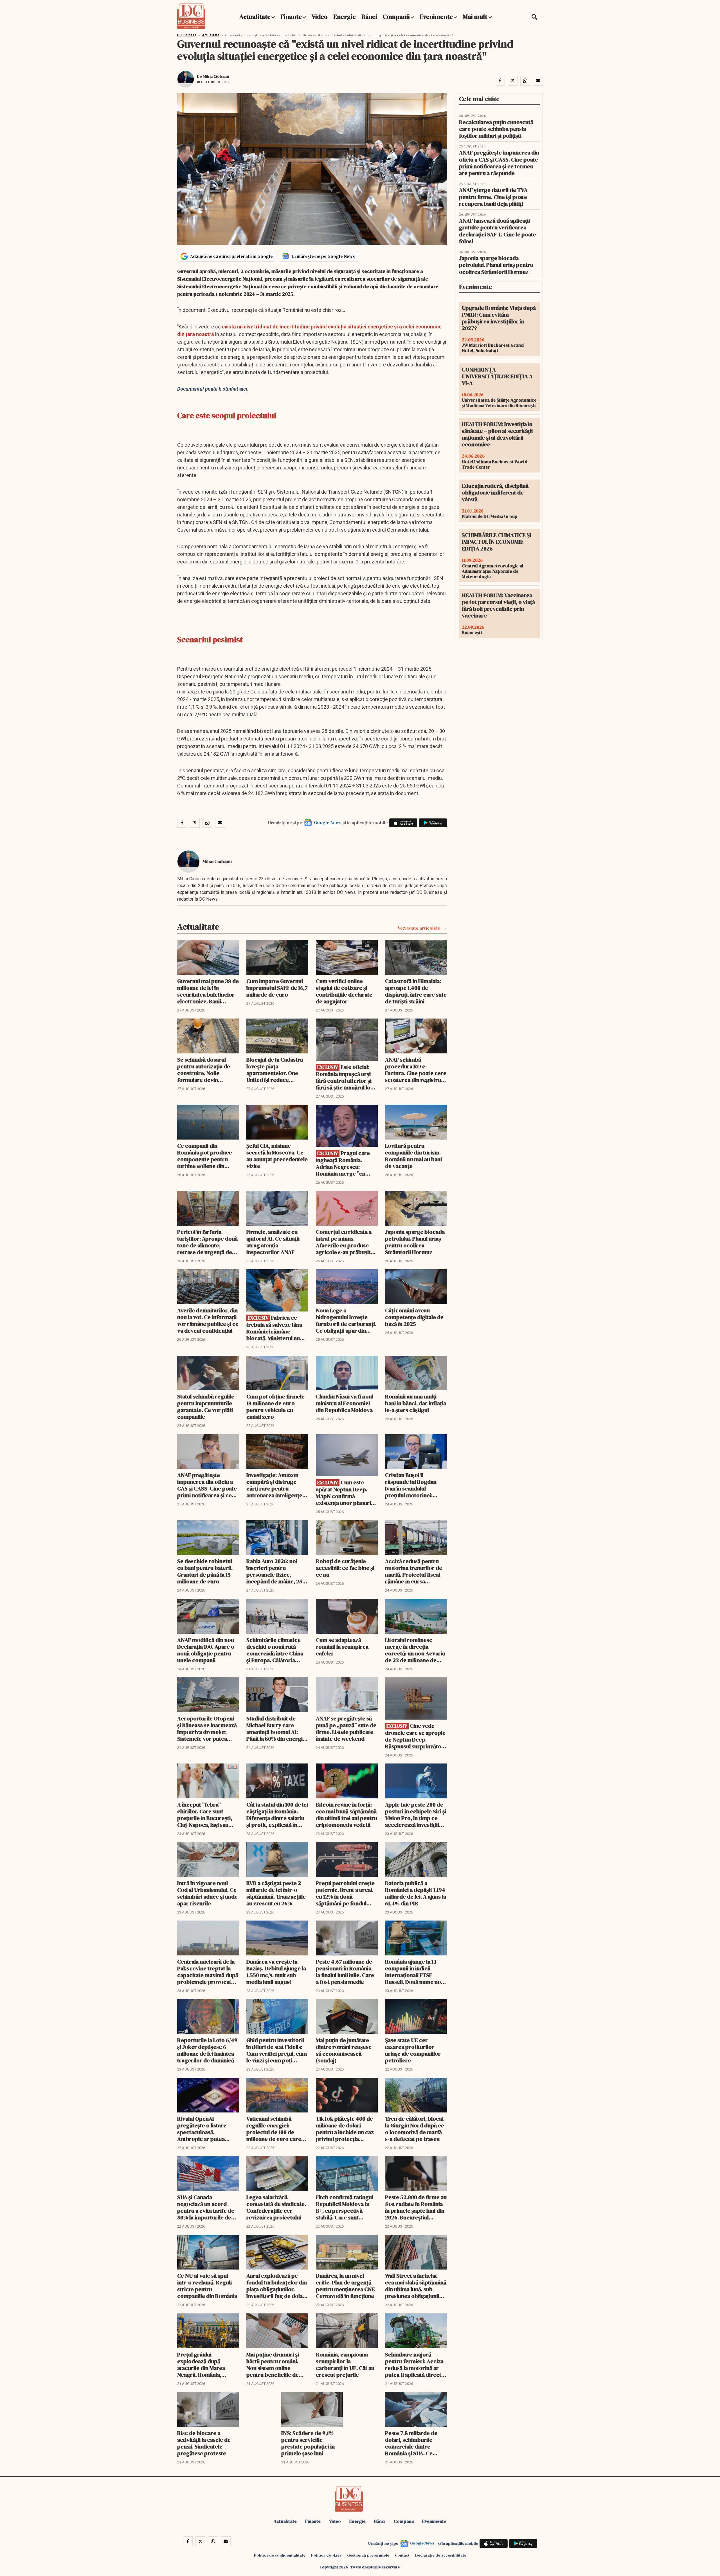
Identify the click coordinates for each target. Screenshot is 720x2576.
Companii (396, 17)
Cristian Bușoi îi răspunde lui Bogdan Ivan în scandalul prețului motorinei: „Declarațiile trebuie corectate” (411, 1485)
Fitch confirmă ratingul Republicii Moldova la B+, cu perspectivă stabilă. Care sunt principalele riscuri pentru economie (345, 2207)
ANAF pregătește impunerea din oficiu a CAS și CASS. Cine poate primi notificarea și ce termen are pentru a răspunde (207, 1485)
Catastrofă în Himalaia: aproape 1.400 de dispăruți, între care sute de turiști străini (416, 991)
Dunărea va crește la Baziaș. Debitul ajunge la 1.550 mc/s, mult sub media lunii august (276, 1972)
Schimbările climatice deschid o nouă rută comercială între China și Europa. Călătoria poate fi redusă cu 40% (275, 1650)
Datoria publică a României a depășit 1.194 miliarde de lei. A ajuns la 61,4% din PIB (416, 1893)
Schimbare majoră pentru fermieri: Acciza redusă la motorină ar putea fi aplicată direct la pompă (416, 2365)
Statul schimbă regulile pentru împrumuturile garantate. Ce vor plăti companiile (206, 1407)
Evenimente (436, 17)
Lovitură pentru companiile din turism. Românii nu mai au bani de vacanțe (413, 1156)
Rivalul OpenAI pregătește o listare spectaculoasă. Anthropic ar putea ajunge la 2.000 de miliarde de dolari (202, 2129)
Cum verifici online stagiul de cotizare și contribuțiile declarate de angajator (344, 991)
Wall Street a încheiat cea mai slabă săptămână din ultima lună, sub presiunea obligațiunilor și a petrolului (416, 2286)
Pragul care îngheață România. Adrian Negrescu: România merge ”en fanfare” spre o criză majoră (343, 1163)
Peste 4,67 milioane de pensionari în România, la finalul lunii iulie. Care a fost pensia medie (345, 1972)
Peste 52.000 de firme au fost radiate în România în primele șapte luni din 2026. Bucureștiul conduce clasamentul (416, 2207)
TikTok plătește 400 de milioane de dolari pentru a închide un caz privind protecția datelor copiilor (345, 2129)
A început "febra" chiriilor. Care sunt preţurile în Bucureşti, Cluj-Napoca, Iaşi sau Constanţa (205, 1815)
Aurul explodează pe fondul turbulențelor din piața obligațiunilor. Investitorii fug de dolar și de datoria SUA (277, 2286)
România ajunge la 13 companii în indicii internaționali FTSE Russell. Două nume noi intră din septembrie (414, 1972)
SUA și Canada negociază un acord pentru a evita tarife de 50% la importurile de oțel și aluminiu (206, 2207)
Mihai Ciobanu (216, 76)
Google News (328, 822)
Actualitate (255, 17)
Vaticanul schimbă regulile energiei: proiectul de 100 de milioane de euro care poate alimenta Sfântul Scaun (274, 2129)
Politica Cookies (326, 2555)
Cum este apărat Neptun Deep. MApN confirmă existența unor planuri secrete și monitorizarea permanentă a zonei (347, 1493)
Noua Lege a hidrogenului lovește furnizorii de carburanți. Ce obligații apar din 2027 (346, 1321)
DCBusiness (187, 35)
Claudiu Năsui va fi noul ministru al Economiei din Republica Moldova (345, 1403)
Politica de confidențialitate (280, 2555)
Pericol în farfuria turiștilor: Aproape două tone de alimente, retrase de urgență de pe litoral (207, 1242)
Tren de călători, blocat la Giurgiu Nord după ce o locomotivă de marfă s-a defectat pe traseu (415, 2129)
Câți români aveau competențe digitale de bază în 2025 (414, 1317)
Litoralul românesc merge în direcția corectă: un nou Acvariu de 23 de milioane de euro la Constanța (415, 1650)
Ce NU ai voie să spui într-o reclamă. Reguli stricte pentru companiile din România (207, 2286)
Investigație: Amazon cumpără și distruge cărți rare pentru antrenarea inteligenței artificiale (275, 1485)
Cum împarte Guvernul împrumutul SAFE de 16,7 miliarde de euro (277, 988)
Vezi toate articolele (419, 928)
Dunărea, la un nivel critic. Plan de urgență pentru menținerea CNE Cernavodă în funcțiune (345, 2286)
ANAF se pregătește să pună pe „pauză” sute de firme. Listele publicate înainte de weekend (346, 1729)
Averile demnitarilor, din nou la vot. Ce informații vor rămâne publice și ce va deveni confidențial (208, 1321)
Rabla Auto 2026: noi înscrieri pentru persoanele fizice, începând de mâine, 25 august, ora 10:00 (274, 1571)
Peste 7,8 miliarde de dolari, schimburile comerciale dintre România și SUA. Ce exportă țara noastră (411, 2443)
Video (320, 17)
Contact (402, 2555)
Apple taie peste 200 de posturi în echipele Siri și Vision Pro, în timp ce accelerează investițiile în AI (416, 1815)
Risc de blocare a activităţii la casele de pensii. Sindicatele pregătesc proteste (204, 2443)
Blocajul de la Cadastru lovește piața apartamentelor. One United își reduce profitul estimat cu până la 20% (276, 1070)
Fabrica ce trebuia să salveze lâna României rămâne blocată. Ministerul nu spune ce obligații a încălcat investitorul (274, 1328)
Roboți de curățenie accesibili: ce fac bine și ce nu (345, 1568)
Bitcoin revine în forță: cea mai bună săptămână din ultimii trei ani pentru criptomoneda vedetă (346, 1815)
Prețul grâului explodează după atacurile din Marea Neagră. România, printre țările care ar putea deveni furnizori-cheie (206, 2365)
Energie (345, 17)
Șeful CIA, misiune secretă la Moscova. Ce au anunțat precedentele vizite (277, 1156)
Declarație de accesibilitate (441, 2555)
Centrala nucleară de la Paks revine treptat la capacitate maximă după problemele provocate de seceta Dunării (208, 1972)
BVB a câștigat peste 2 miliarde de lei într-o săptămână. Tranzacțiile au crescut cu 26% (276, 1893)
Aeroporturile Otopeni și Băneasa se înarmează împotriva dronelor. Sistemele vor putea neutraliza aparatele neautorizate (207, 1729)
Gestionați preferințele (368, 2555)
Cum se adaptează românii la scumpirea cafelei (342, 1647)
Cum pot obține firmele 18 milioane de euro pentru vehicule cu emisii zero (275, 1407)
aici (243, 389)
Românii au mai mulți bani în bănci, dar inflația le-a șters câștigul (416, 1403)
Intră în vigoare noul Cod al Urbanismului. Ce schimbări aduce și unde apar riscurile (207, 1893)
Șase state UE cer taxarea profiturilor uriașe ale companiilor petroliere (413, 2050)
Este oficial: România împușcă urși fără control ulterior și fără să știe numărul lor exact (344, 1077)
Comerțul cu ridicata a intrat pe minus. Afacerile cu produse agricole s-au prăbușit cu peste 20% (344, 1242)
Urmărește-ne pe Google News (323, 256)
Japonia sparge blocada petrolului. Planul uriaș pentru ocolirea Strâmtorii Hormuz (415, 1242)
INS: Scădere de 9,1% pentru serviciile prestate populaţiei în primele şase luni (308, 2443)
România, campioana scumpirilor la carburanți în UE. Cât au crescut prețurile (345, 2365)
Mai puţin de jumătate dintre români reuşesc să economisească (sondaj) (344, 2050)
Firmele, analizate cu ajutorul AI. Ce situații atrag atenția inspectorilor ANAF (273, 1242)
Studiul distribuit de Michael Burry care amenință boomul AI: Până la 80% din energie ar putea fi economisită (276, 1729)
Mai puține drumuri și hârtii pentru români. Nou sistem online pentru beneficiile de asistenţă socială (273, 2365)
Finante (291, 17)
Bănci (369, 17)
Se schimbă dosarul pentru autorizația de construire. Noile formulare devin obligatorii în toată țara (206, 1070)
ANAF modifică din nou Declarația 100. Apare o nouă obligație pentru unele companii (206, 1650)
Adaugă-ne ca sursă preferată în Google (231, 256)
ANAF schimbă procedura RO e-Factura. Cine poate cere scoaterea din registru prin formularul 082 (416, 1070)
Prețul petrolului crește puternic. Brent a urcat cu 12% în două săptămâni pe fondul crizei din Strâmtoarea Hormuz (345, 1893)
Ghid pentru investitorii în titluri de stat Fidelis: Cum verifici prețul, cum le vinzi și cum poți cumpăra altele (277, 2050)
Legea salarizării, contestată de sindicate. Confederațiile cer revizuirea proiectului (276, 2207)
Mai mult (476, 17)
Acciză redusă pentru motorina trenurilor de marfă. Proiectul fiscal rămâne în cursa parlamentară (414, 1571)
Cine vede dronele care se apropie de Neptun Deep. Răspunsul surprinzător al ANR (415, 1736)
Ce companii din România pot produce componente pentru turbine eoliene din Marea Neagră (205, 1156)
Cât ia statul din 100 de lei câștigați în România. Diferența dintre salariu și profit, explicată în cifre (277, 1815)
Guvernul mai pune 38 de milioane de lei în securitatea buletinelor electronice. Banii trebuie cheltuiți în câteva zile (208, 991)
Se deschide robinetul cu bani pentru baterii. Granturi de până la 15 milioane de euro (205, 1571)
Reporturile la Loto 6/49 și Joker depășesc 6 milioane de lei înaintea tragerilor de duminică (207, 2050)
